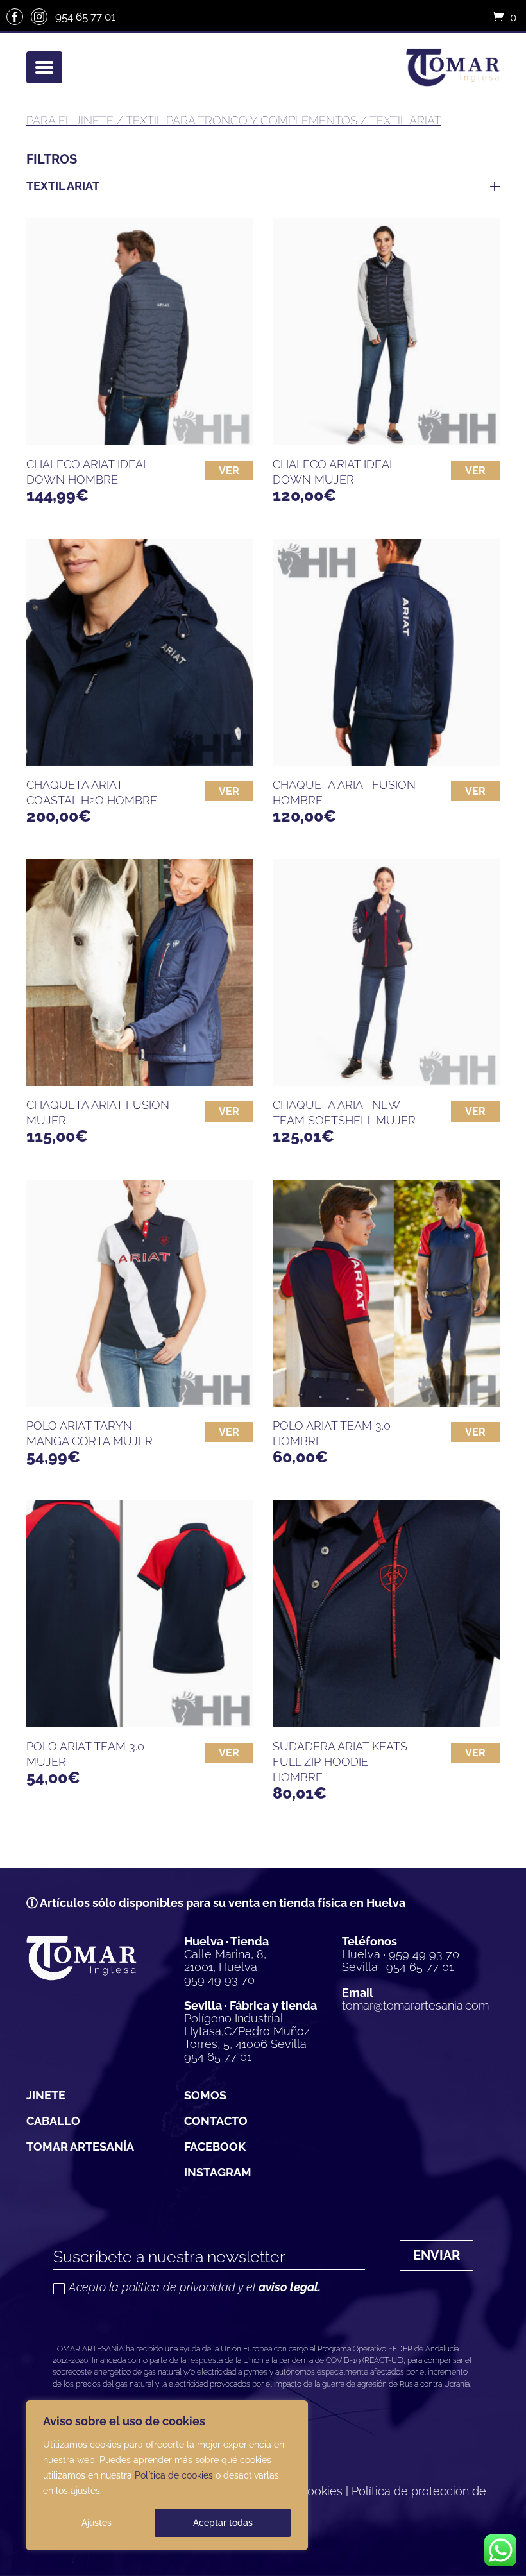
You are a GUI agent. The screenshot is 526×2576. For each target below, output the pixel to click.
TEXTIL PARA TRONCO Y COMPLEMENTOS (242, 120)
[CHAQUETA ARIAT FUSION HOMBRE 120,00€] (386, 652)
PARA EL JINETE (70, 120)
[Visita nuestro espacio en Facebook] (15, 17)
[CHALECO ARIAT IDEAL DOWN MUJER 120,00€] (386, 332)
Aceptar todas (223, 2523)
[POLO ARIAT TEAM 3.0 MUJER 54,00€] (140, 1613)
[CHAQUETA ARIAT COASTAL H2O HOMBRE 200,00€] (140, 652)
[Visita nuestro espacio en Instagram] (39, 17)
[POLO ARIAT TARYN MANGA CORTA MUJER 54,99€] (140, 1293)
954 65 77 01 (85, 17)
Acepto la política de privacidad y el (195, 2288)
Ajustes (97, 2523)
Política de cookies (174, 2475)
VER (229, 470)
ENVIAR (437, 2255)
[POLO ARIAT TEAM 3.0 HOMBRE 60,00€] (386, 1293)
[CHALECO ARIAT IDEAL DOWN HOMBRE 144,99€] (140, 332)
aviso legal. (290, 2287)
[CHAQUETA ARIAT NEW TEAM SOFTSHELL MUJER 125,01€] (386, 972)
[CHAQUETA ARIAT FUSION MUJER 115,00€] (140, 972)
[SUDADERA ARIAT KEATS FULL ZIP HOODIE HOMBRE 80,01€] (386, 1613)
